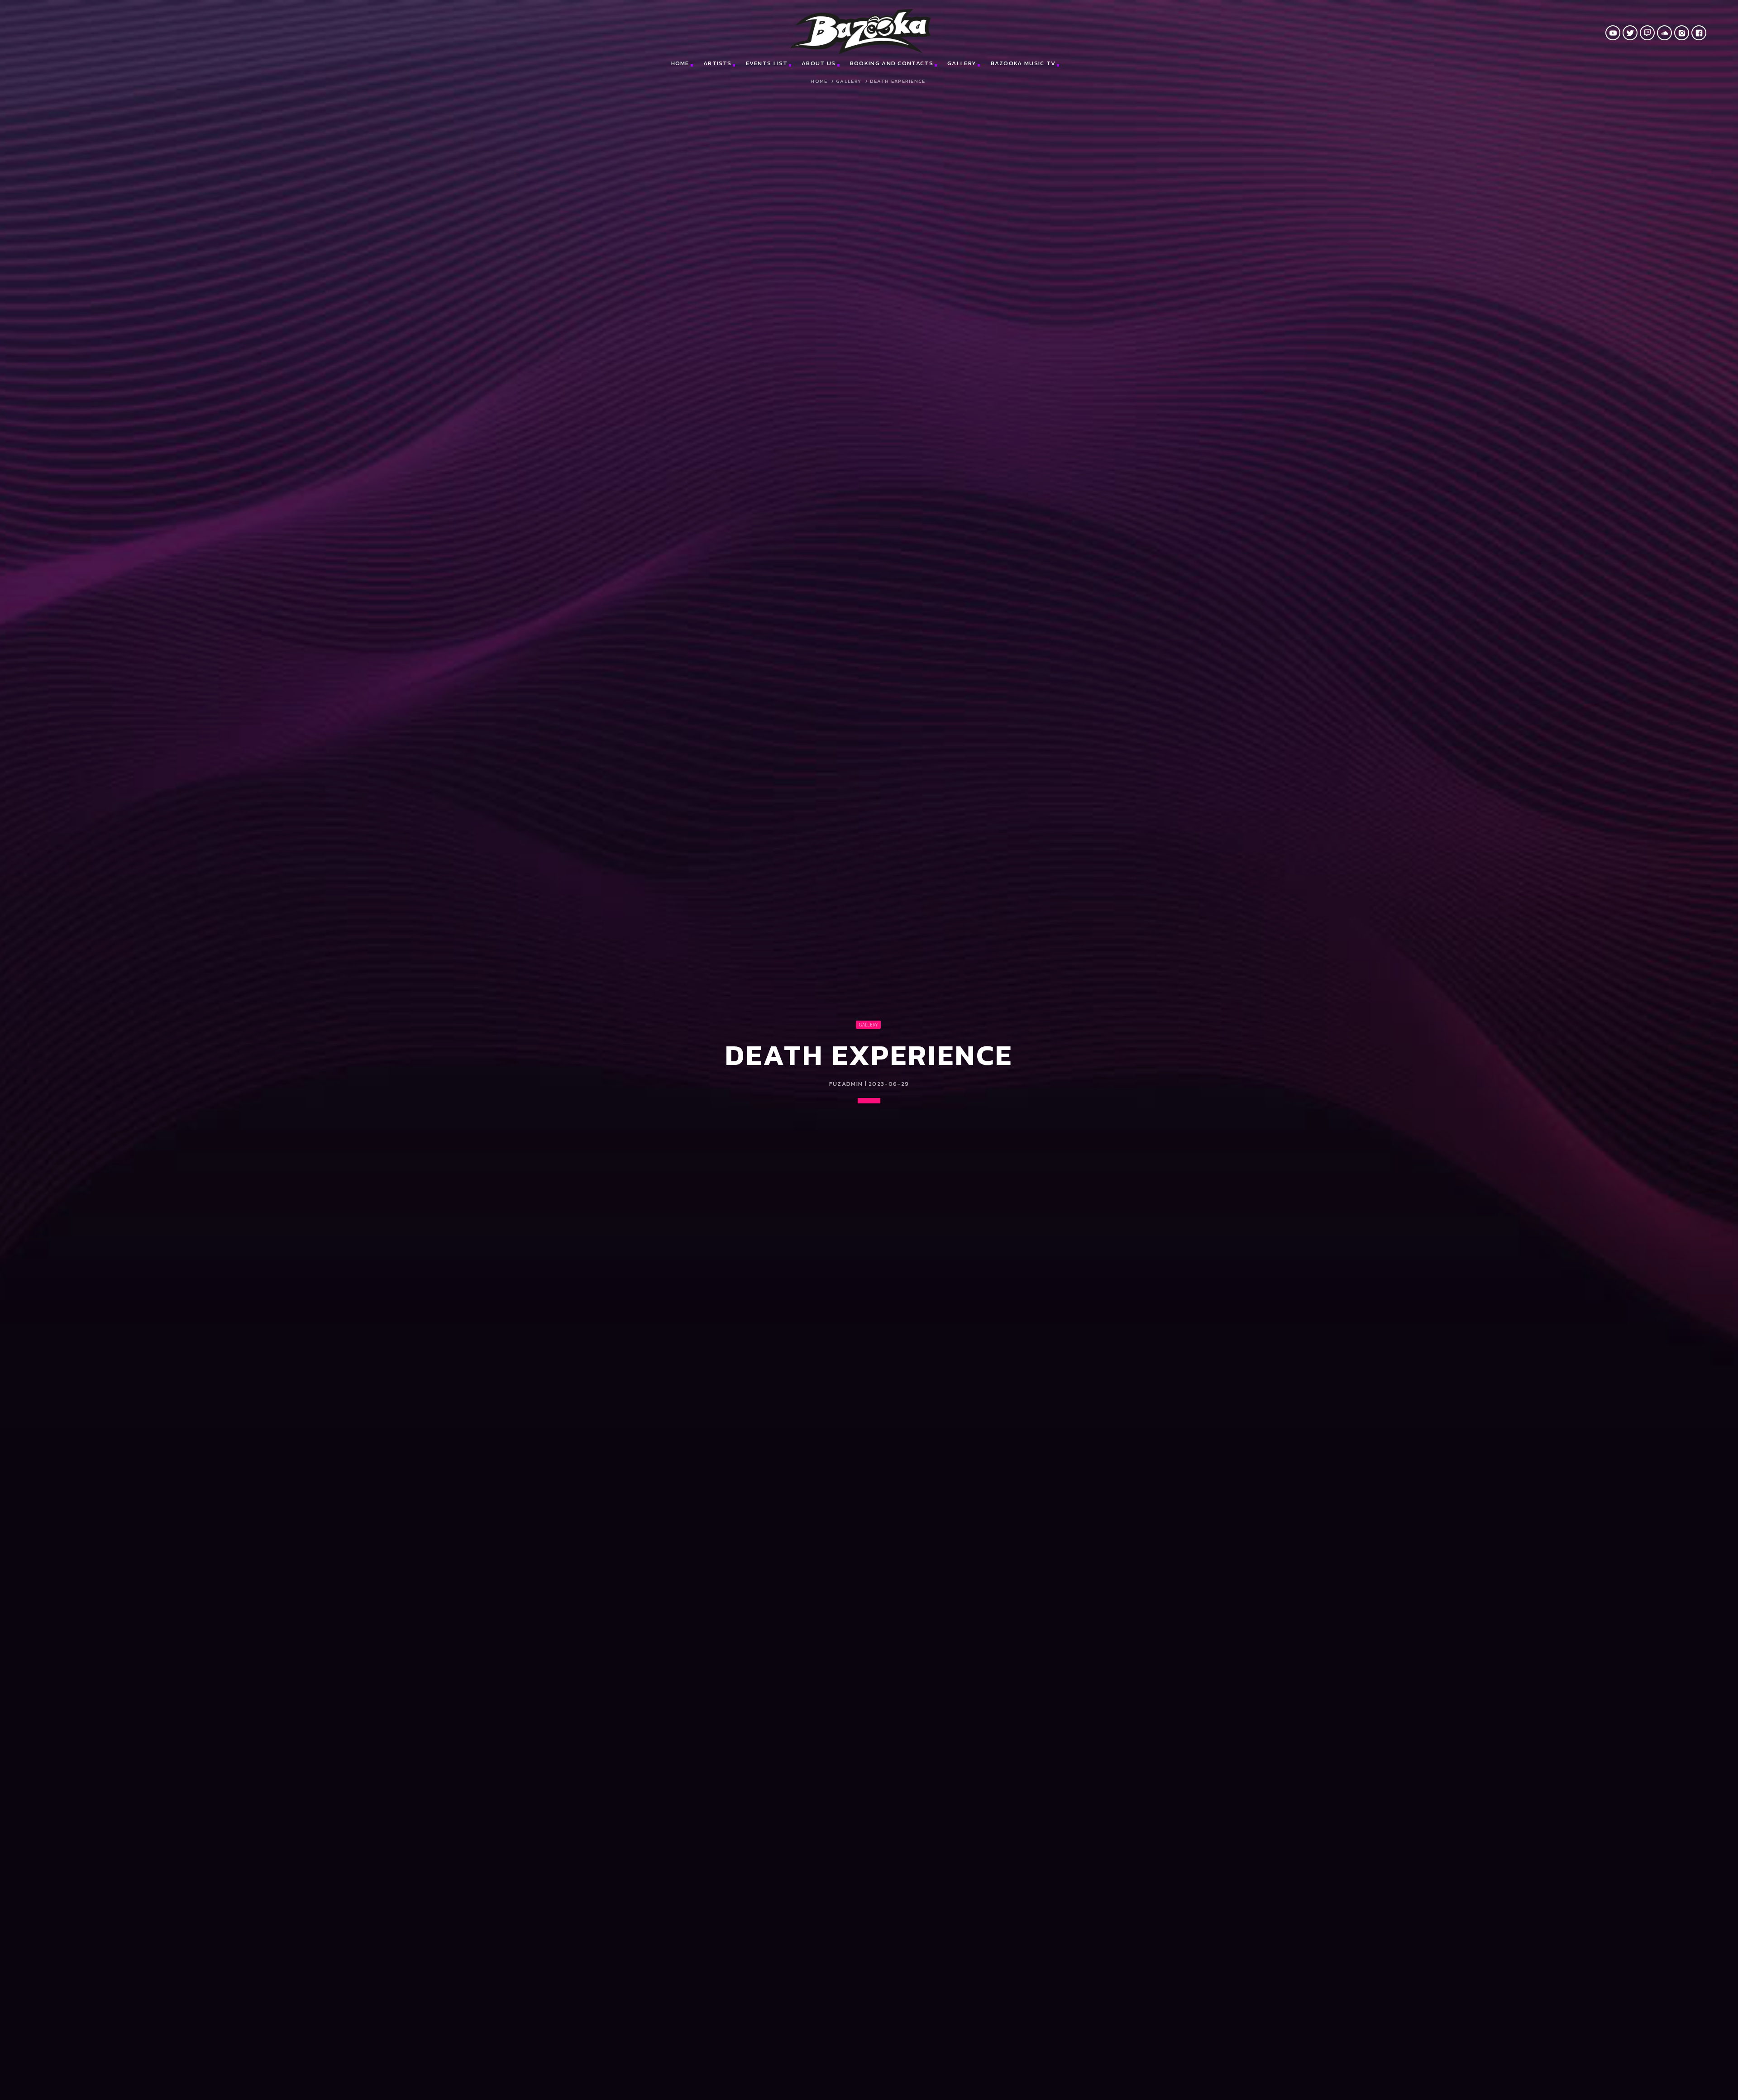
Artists (717, 63)
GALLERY (849, 81)
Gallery (962, 63)
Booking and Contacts (892, 63)
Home (680, 63)
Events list (767, 63)
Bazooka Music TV (1023, 63)
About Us (819, 63)
